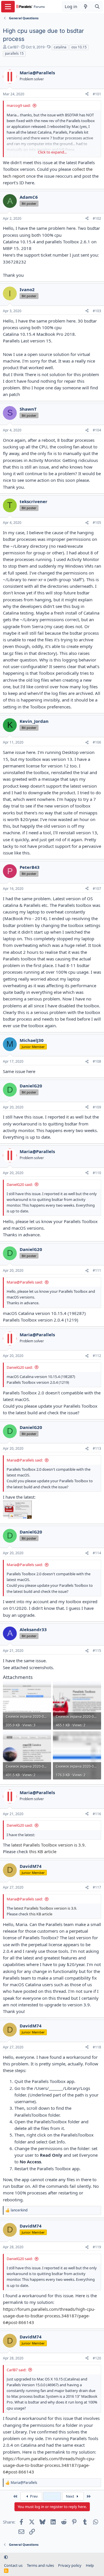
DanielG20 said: (20, 1184)
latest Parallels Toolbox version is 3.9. (49, 1845)
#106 (97, 742)
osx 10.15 (79, 47)
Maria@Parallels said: (25, 1282)
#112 (97, 1356)
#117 (97, 1887)
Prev (34, 2496)
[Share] (87, 94)
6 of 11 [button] (52, 2496)
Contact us (13, 2565)
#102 (97, 218)
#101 (97, 94)
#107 (97, 889)
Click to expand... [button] (52, 152)
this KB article (43, 1851)
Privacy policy (70, 2565)
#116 (97, 1814)
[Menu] (8, 7)
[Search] (97, 6)
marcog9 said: (19, 105)
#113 (97, 1448)
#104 (97, 430)
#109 (97, 1107)
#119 (97, 2247)
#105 (97, 523)
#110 (97, 1173)
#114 (97, 1553)
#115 (97, 1651)
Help (90, 2565)
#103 (97, 311)
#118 (97, 2047)
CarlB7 (13, 47)
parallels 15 (14, 53)
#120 (97, 2358)
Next (70, 2496)
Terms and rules (40, 2565)
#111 (97, 1270)
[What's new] (86, 6)
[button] (6, 2557)
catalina (60, 47)
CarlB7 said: (16, 2370)
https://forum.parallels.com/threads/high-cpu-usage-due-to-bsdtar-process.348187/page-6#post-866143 (49, 2316)
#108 (97, 1061)
